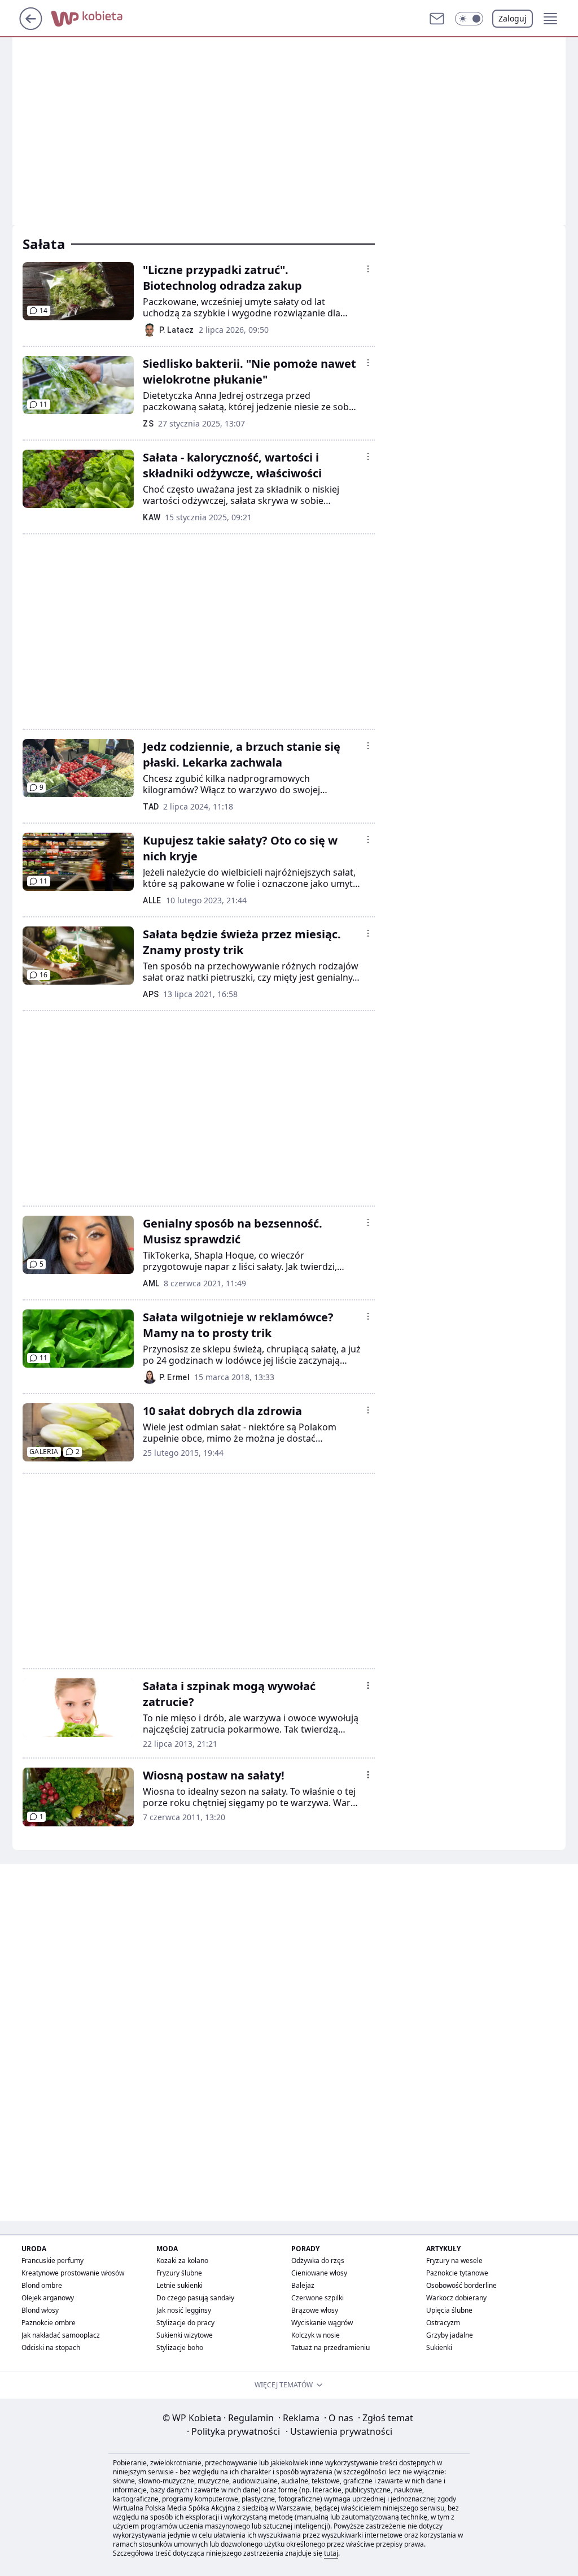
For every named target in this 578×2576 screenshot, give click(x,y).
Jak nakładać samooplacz (61, 2335)
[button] (469, 19)
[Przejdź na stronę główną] (31, 27)
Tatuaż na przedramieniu (330, 2347)
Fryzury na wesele (454, 2260)
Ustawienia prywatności (339, 2431)
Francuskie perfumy (52, 2260)
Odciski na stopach (51, 2347)
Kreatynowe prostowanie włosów (73, 2273)
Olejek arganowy (48, 2298)
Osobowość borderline (461, 2285)
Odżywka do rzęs (318, 2260)
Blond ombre (42, 2285)
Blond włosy (40, 2310)
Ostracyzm (443, 2323)
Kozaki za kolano (182, 2260)
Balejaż (303, 2285)
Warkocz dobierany (456, 2298)
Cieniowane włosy (319, 2273)
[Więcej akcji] (368, 269)
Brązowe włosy (315, 2310)
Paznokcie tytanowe (457, 2273)
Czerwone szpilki (318, 2298)
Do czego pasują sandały (195, 2298)
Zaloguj (513, 18)
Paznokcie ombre (49, 2323)
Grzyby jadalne (450, 2335)
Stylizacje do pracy (185, 2323)
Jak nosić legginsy (184, 2310)
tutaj (331, 2553)
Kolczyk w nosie (316, 2335)
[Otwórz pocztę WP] (437, 19)
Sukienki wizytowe (185, 2335)
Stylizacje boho (180, 2347)
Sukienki (439, 2347)
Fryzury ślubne (179, 2273)
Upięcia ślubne (449, 2310)
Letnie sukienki (179, 2285)
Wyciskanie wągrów (322, 2323)
